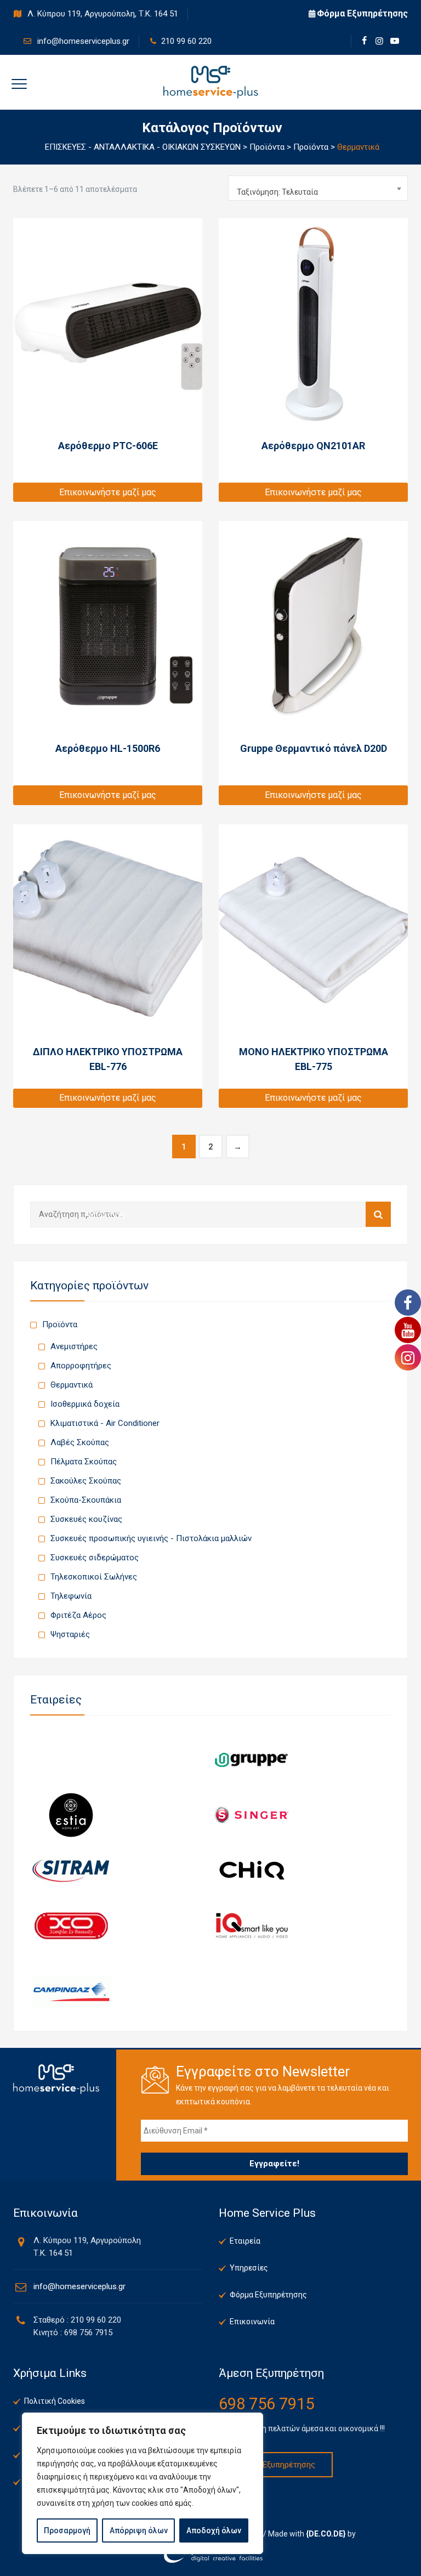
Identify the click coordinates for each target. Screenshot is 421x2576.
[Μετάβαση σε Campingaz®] (71, 1992)
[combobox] (318, 188)
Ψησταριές (70, 1634)
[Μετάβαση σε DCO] (71, 1926)
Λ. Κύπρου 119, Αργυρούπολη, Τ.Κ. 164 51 (102, 14)
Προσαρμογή (67, 2530)
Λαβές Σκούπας (80, 1442)
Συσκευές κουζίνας (86, 1519)
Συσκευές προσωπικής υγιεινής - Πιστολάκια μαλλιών (151, 1538)
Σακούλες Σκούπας (86, 1481)
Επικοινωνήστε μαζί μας (108, 492)
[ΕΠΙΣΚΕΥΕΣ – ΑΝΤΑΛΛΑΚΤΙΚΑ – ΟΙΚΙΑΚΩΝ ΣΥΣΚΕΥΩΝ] (211, 82)
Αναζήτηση (378, 1214)
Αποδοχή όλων (214, 2530)
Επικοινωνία (252, 2322)
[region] (143, 2483)
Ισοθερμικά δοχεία (85, 1404)
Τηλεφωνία (71, 1596)
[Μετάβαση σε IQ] (252, 1926)
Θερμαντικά (72, 1385)
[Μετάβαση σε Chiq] (252, 1870)
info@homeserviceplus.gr (82, 41)
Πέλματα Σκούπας (84, 1462)
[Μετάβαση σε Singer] (252, 1815)
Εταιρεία (245, 2241)
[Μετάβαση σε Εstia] (71, 1815)
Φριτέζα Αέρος (78, 1615)
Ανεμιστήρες (74, 1346)
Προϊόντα (60, 1324)
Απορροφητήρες (81, 1366)
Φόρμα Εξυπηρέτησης (362, 13)
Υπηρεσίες (249, 2268)
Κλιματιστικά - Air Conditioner (105, 1423)
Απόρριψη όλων (139, 2530)
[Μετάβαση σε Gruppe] (252, 1759)
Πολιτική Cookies (55, 2401)
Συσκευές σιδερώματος (95, 1558)
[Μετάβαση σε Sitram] (71, 1870)
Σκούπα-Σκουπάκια (86, 1500)
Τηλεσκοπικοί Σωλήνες (94, 1577)
